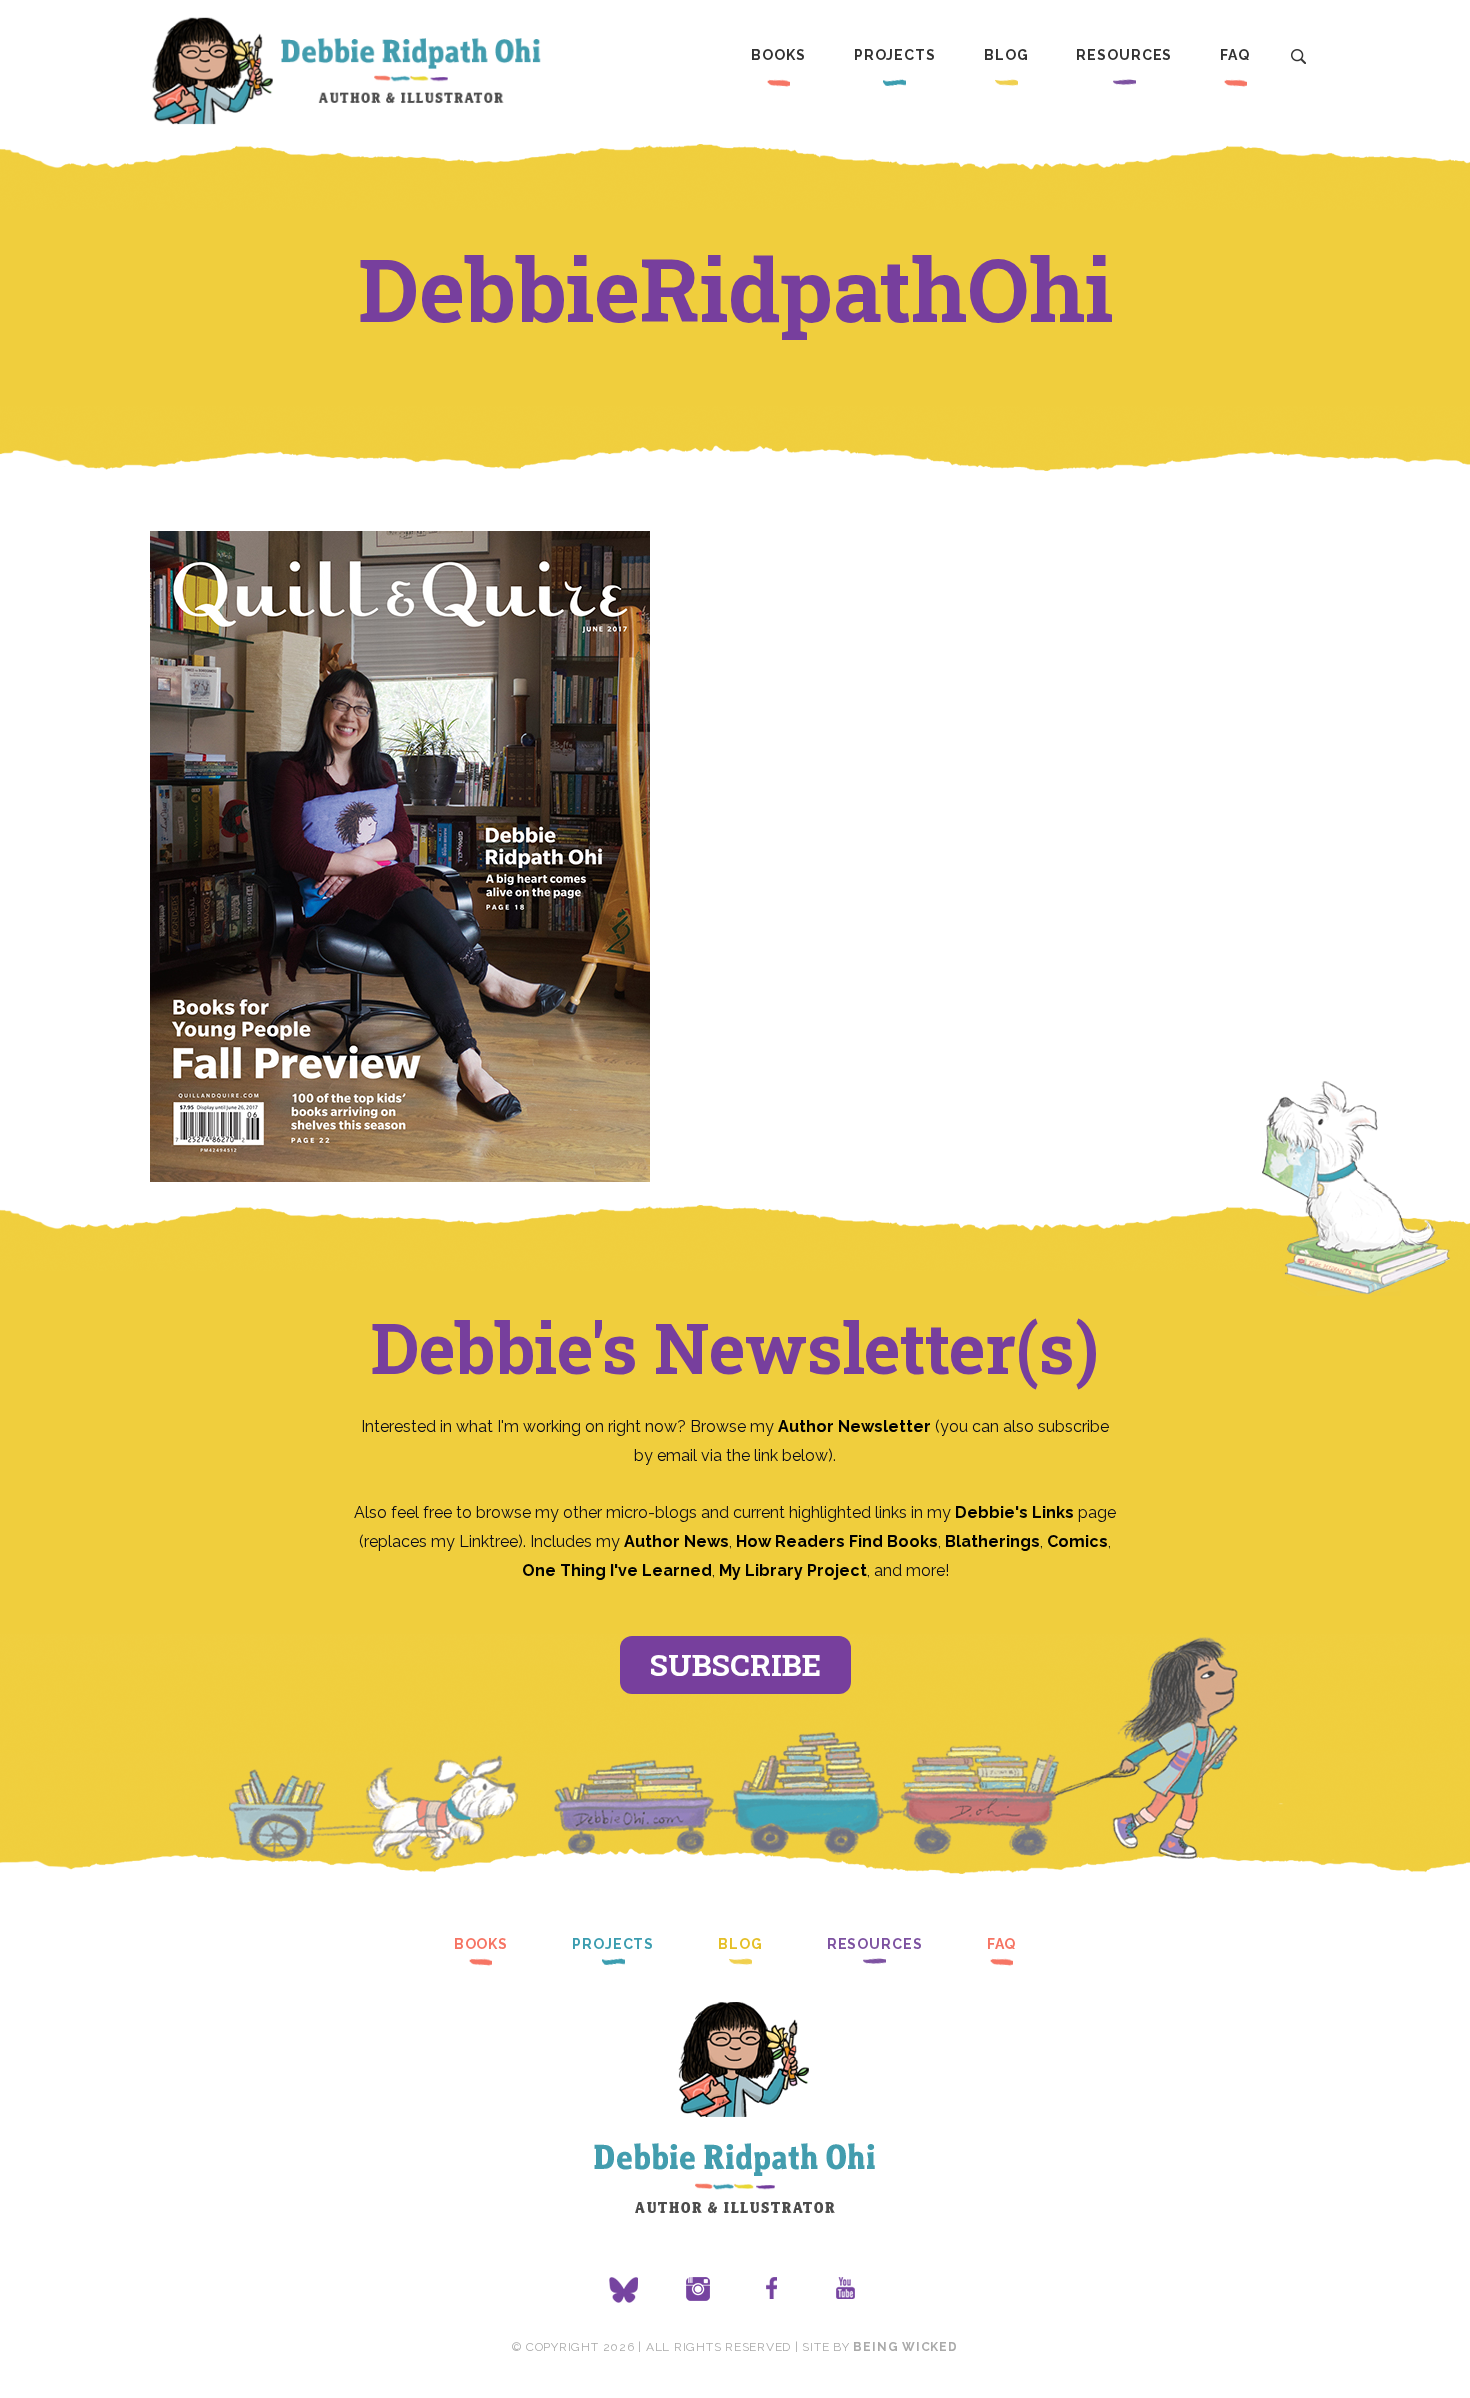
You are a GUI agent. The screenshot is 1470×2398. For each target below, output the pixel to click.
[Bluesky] (624, 2290)
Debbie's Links (1014, 1512)
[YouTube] (846, 2290)
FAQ (1235, 55)
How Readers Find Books (837, 1541)
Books (778, 55)
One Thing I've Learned (617, 1570)
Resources (1124, 55)
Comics (1077, 1541)
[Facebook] (772, 2290)
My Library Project (793, 1570)
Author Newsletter (856, 1426)
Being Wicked (905, 2347)
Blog (1006, 55)
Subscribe (735, 1664)
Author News (676, 1541)
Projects (895, 55)
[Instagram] (698, 2290)
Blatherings (992, 1541)
